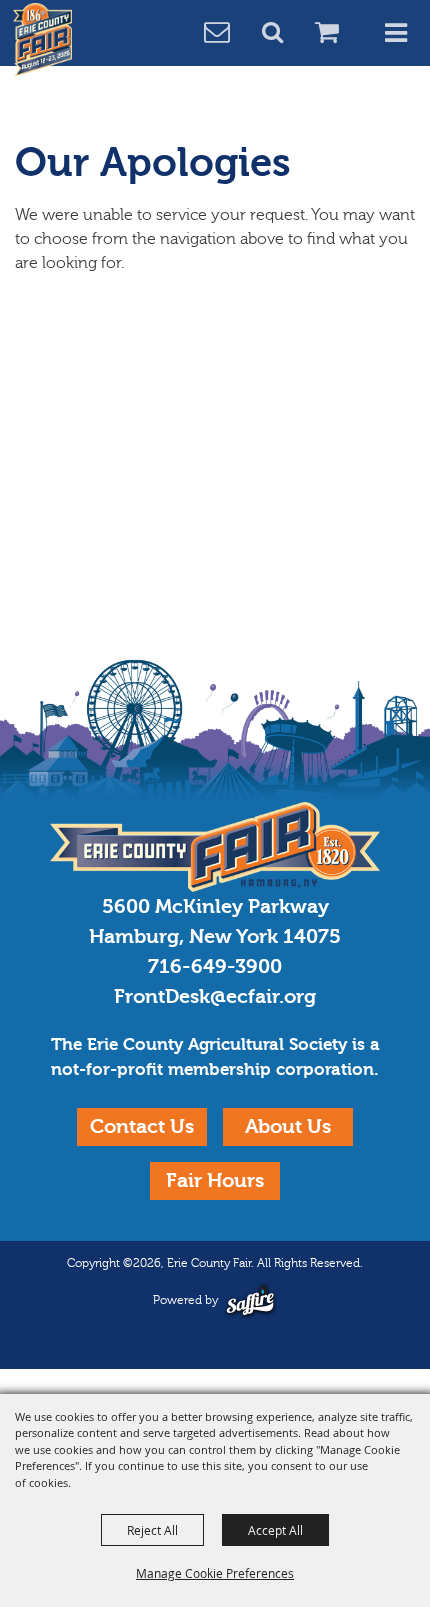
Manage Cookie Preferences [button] (215, 1573)
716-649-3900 (215, 966)
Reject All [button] (152, 1530)
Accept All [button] (275, 1530)
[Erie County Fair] (43, 40)
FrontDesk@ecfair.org (215, 996)
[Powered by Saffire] (250, 1300)
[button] (283, 34)
